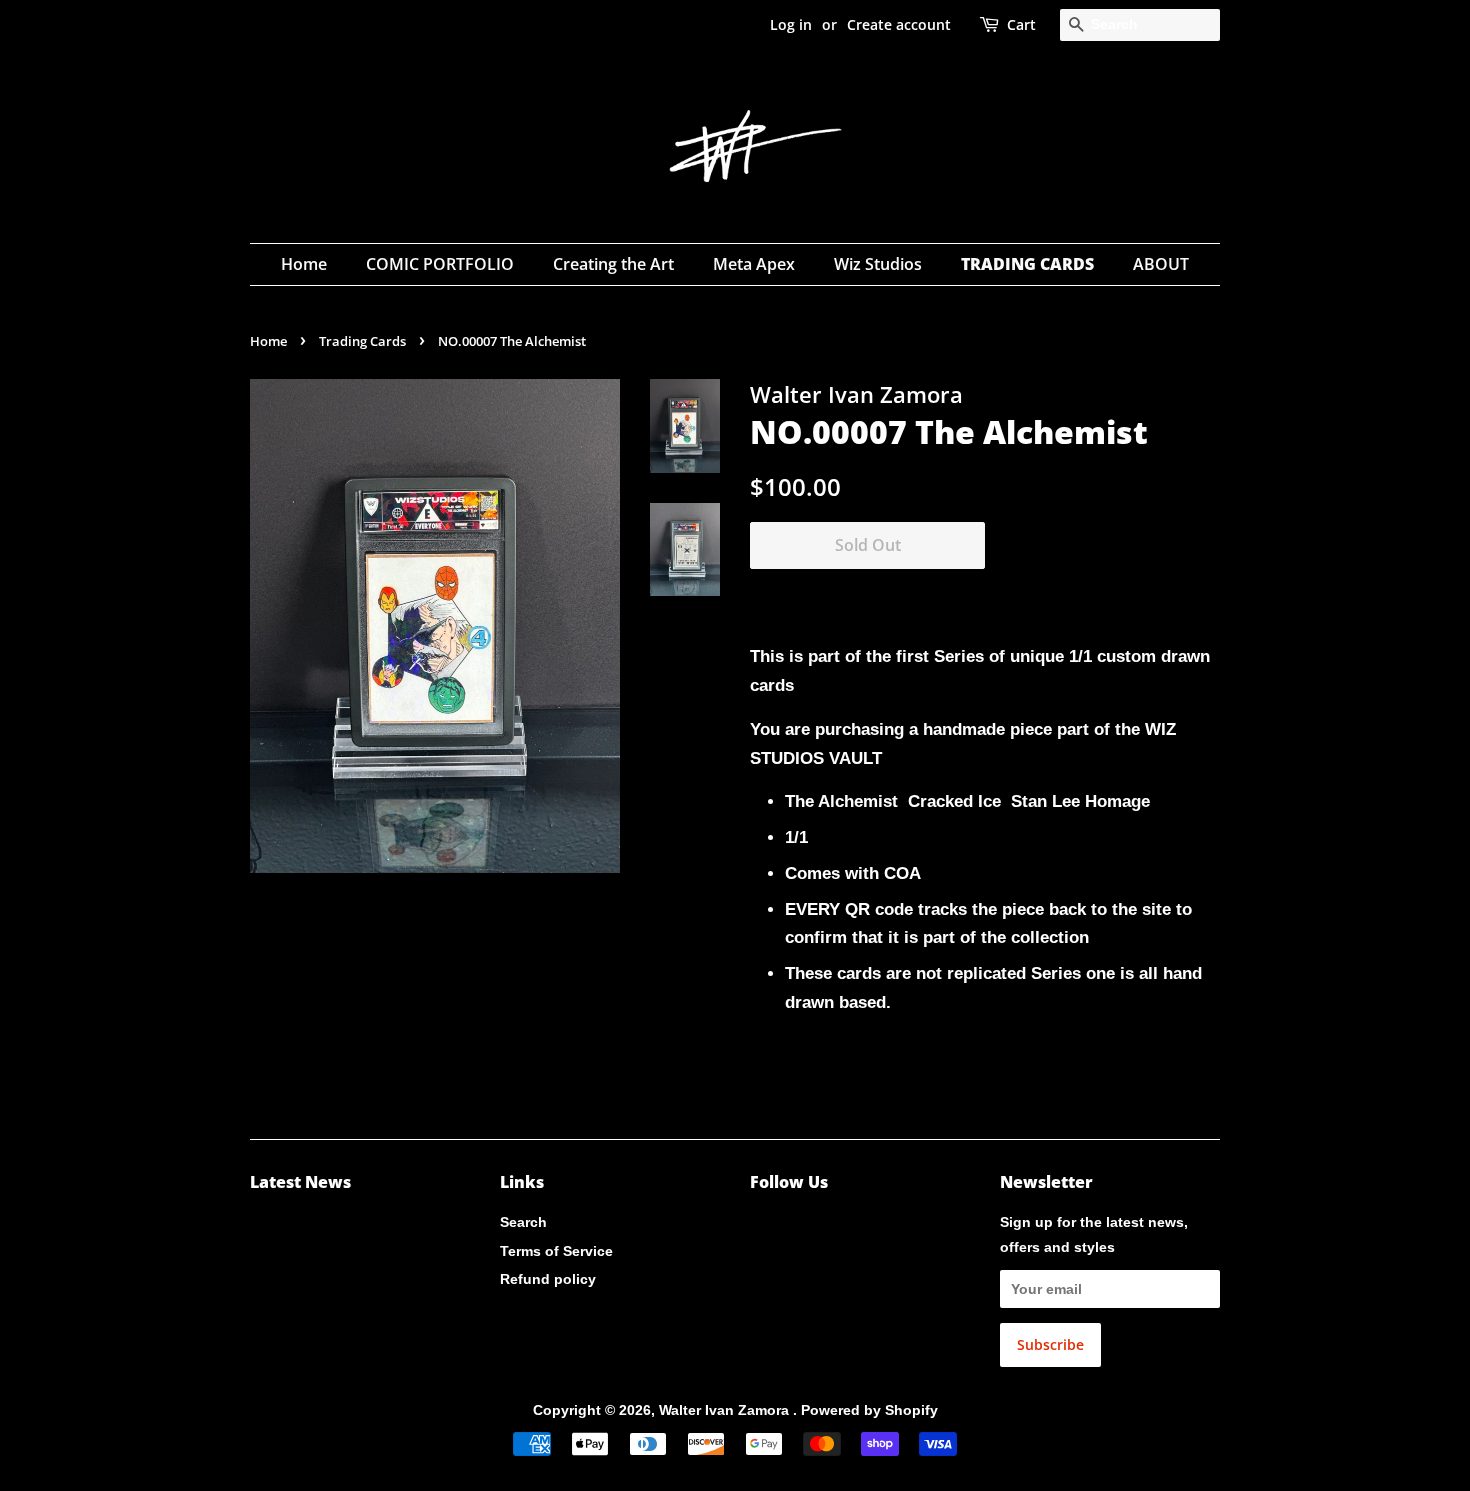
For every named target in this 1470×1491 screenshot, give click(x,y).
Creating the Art (613, 264)
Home (304, 264)
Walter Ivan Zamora (726, 1410)
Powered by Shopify (869, 1410)
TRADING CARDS (1027, 264)
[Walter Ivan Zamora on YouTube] (793, 1226)
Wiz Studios (878, 264)
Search (523, 1222)
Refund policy (548, 1279)
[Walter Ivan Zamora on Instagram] (761, 1226)
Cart (1021, 24)
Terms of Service (556, 1251)
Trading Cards (362, 341)
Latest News (300, 1182)
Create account (899, 24)
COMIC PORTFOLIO (440, 264)
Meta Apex (754, 264)
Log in (791, 24)
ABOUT (1161, 264)
